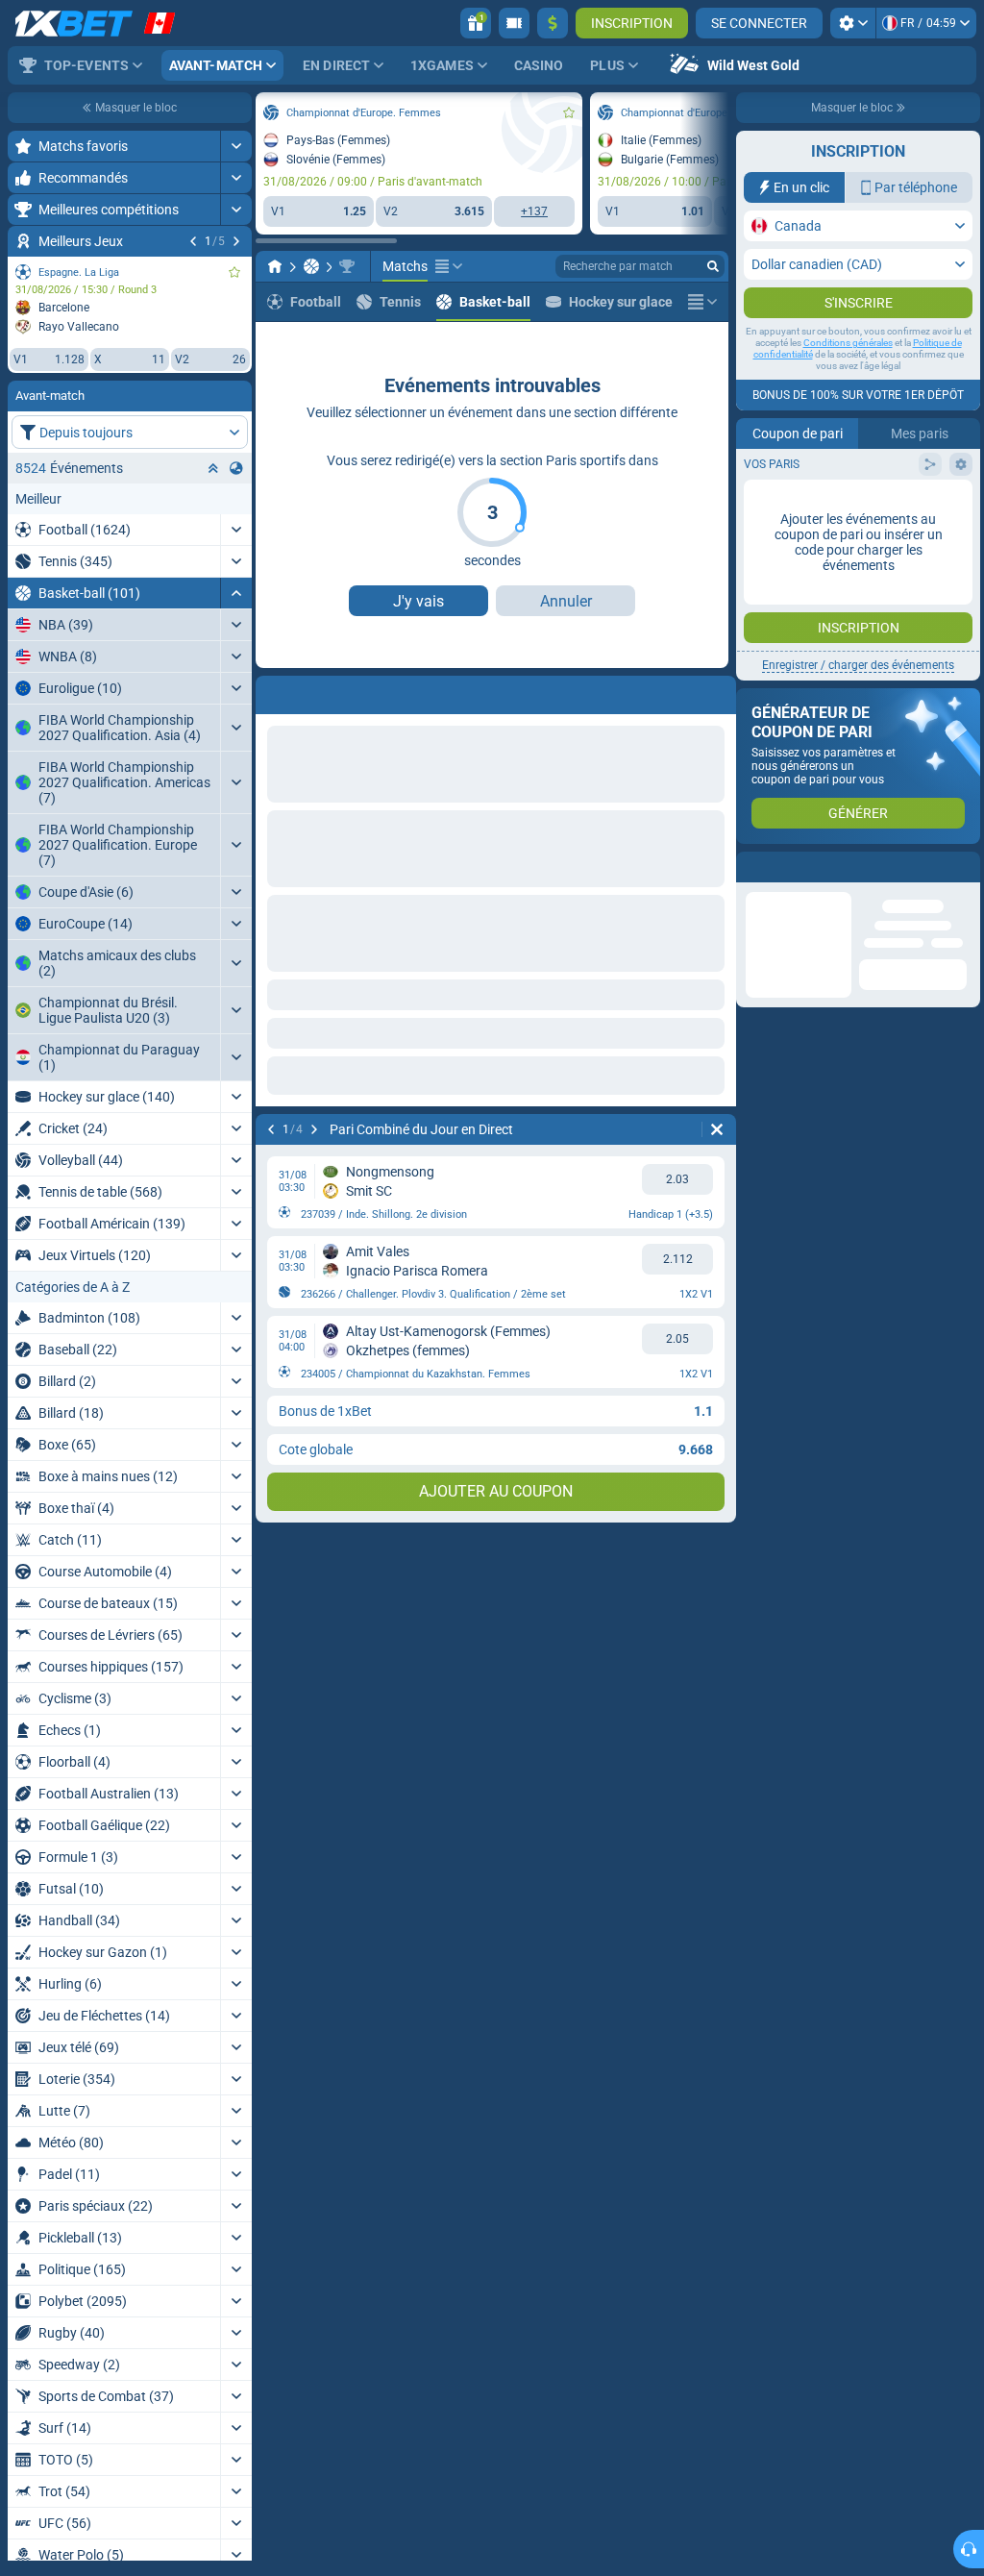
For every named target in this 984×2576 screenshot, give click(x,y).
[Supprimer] (717, 1129)
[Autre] (449, 266)
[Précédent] (193, 241)
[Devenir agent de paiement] (514, 23)
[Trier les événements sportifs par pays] (236, 468)
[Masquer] (236, 593)
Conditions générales (848, 343)
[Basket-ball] (311, 266)
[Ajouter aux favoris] (234, 272)
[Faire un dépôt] (553, 23)
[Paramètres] (853, 23)
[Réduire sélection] (213, 468)
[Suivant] (236, 241)
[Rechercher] (713, 266)
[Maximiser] (236, 146)
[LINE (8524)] (275, 266)
